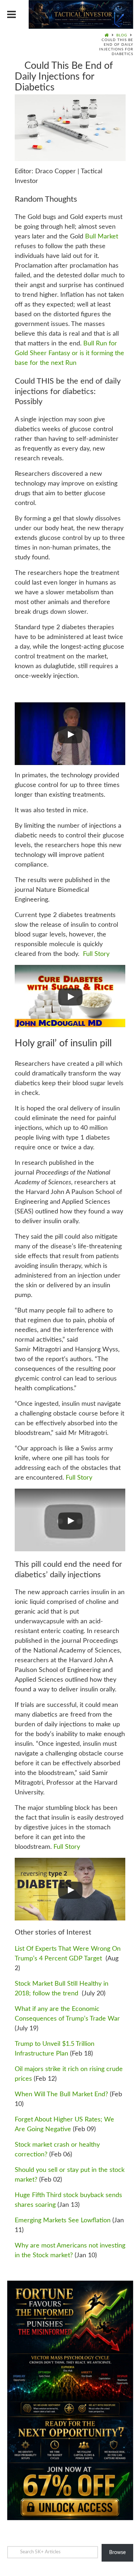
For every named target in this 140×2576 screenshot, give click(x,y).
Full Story (96, 954)
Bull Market (102, 237)
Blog (122, 35)
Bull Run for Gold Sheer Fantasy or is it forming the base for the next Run (69, 353)
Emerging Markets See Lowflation (63, 2221)
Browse (117, 2553)
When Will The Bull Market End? (61, 2094)
